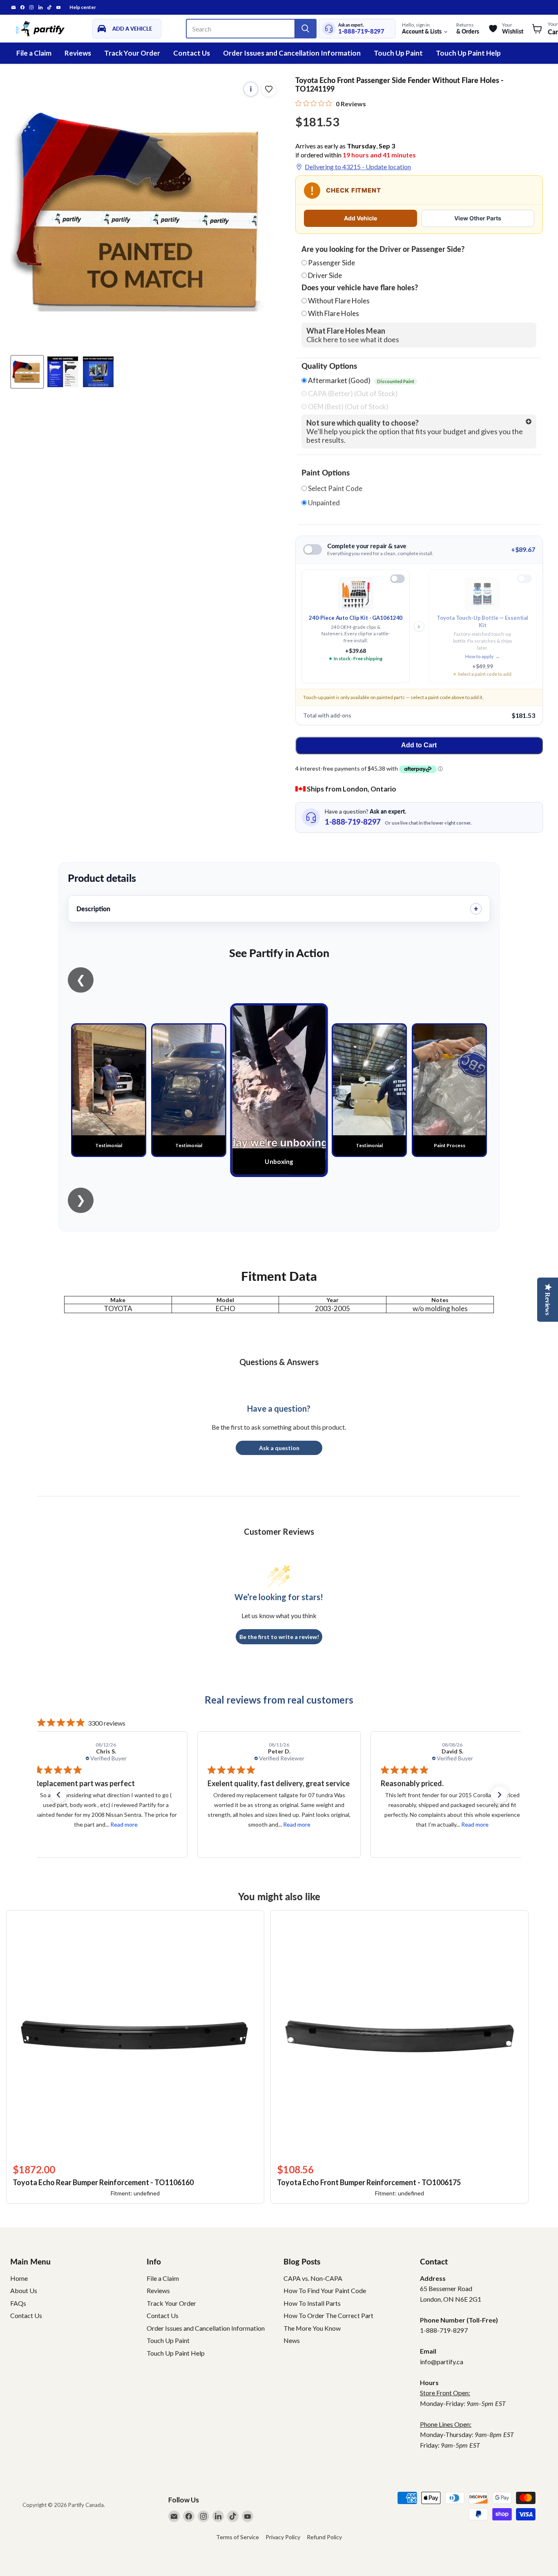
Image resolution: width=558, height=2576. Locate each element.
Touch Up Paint (398, 53)
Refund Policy (324, 2537)
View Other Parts (478, 218)
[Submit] (305, 29)
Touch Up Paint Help (468, 53)
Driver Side (325, 275)
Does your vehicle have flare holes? (360, 288)
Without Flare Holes (339, 301)
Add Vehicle (360, 218)
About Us (24, 2290)
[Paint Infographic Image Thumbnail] (63, 372)
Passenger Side (331, 263)
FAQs (18, 2303)
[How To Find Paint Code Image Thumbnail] (98, 372)
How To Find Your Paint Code (325, 2290)
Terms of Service (238, 2537)
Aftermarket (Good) (360, 381)
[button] (58, 1795)
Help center (83, 7)
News (292, 2340)
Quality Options (329, 366)
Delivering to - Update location (358, 167)
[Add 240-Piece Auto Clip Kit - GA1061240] (397, 579)
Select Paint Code (335, 489)
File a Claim (34, 53)
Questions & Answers (279, 1362)
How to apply (483, 656)
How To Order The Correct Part (328, 2315)
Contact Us (192, 53)
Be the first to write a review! (279, 1637)
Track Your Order (132, 53)
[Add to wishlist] (269, 89)
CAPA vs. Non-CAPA (313, 2278)
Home (19, 2278)
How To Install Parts (312, 2303)
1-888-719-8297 (361, 31)
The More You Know (312, 2328)
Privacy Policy (283, 2537)
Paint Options (326, 473)
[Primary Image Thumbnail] (27, 372)
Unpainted (323, 503)
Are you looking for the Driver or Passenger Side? (383, 249)
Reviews (78, 53)
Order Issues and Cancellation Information (292, 53)
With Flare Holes (334, 313)
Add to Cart (419, 745)
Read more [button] (123, 1824)
